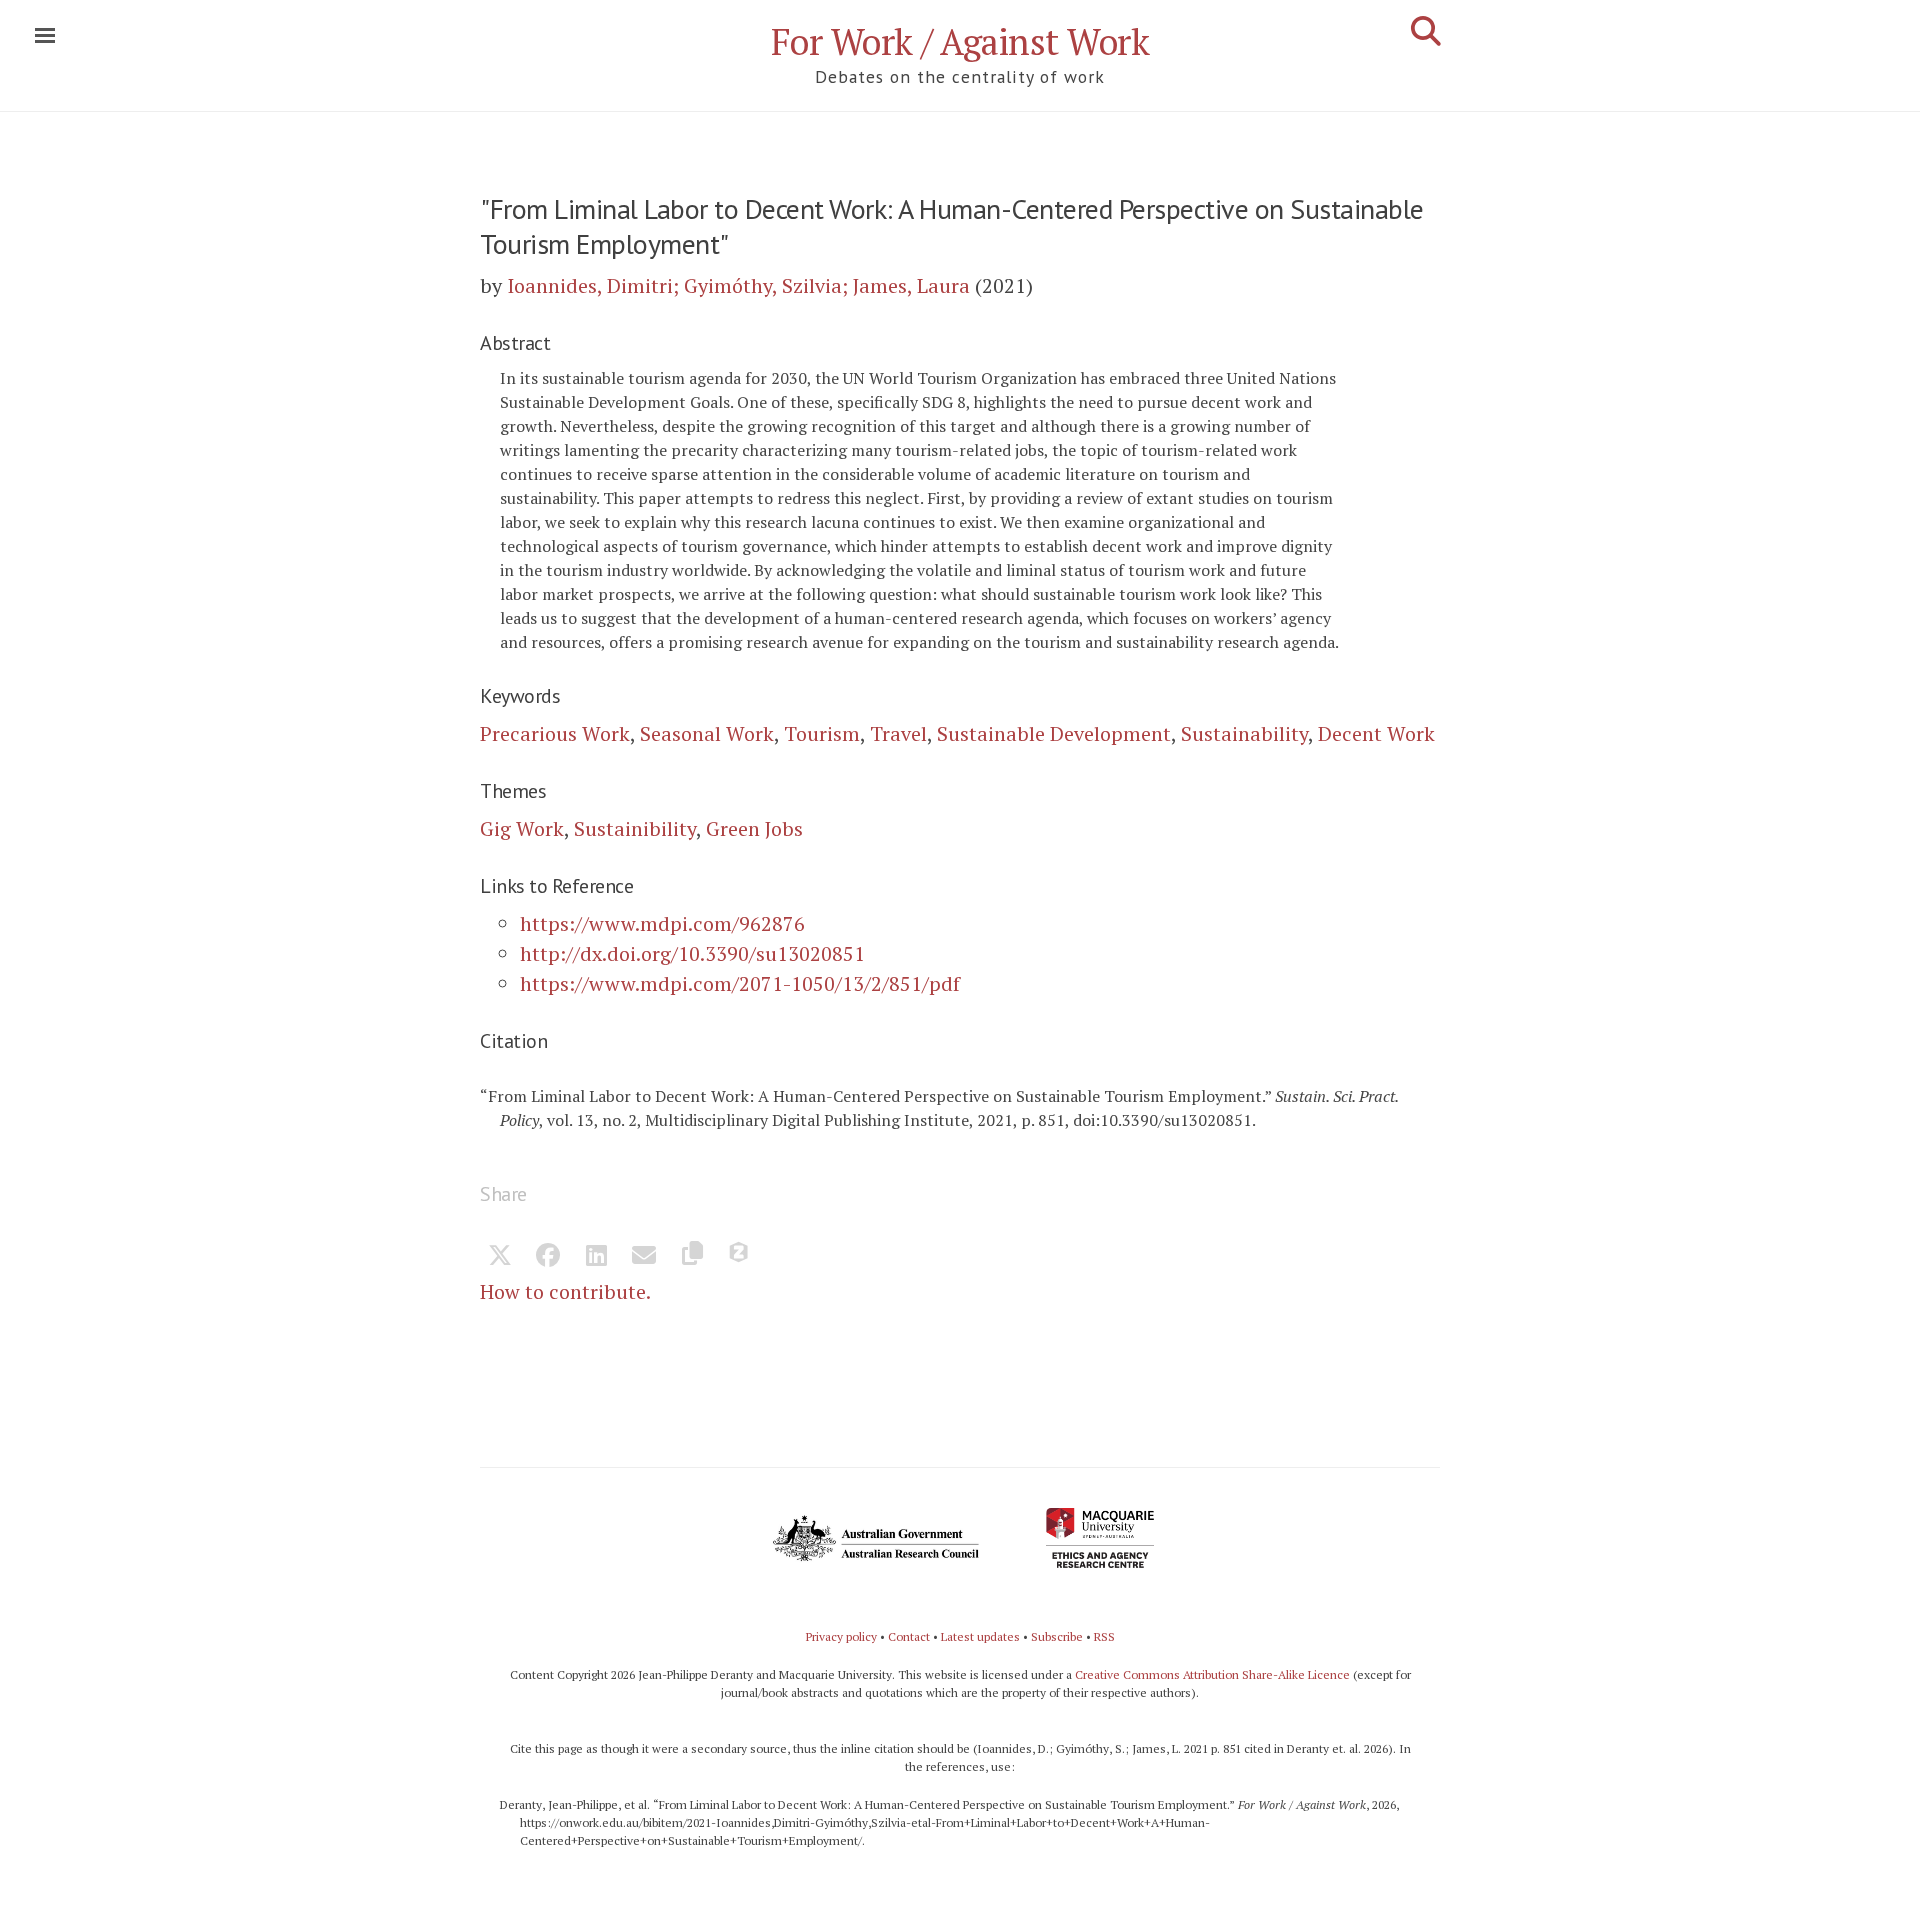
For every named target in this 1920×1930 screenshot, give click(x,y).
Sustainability (1244, 733)
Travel (898, 733)
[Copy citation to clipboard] (692, 1257)
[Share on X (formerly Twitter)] (500, 1257)
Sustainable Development (1054, 733)
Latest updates (980, 1636)
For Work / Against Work (960, 41)
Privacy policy (841, 1636)
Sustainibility (635, 828)
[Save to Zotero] (740, 1257)
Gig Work (522, 828)
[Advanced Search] (1426, 31)
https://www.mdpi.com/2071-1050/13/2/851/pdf (740, 983)
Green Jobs (754, 828)
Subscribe (1057, 1636)
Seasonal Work (707, 733)
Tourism (822, 733)
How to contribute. (565, 1291)
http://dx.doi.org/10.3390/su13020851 (692, 953)
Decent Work (1376, 733)
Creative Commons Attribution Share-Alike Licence (1212, 1674)
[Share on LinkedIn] (596, 1257)
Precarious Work (555, 733)
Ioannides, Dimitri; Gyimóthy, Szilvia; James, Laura (738, 285)
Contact (909, 1636)
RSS (1104, 1636)
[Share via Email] (644, 1257)
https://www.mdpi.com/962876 (662, 923)
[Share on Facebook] (548, 1257)
